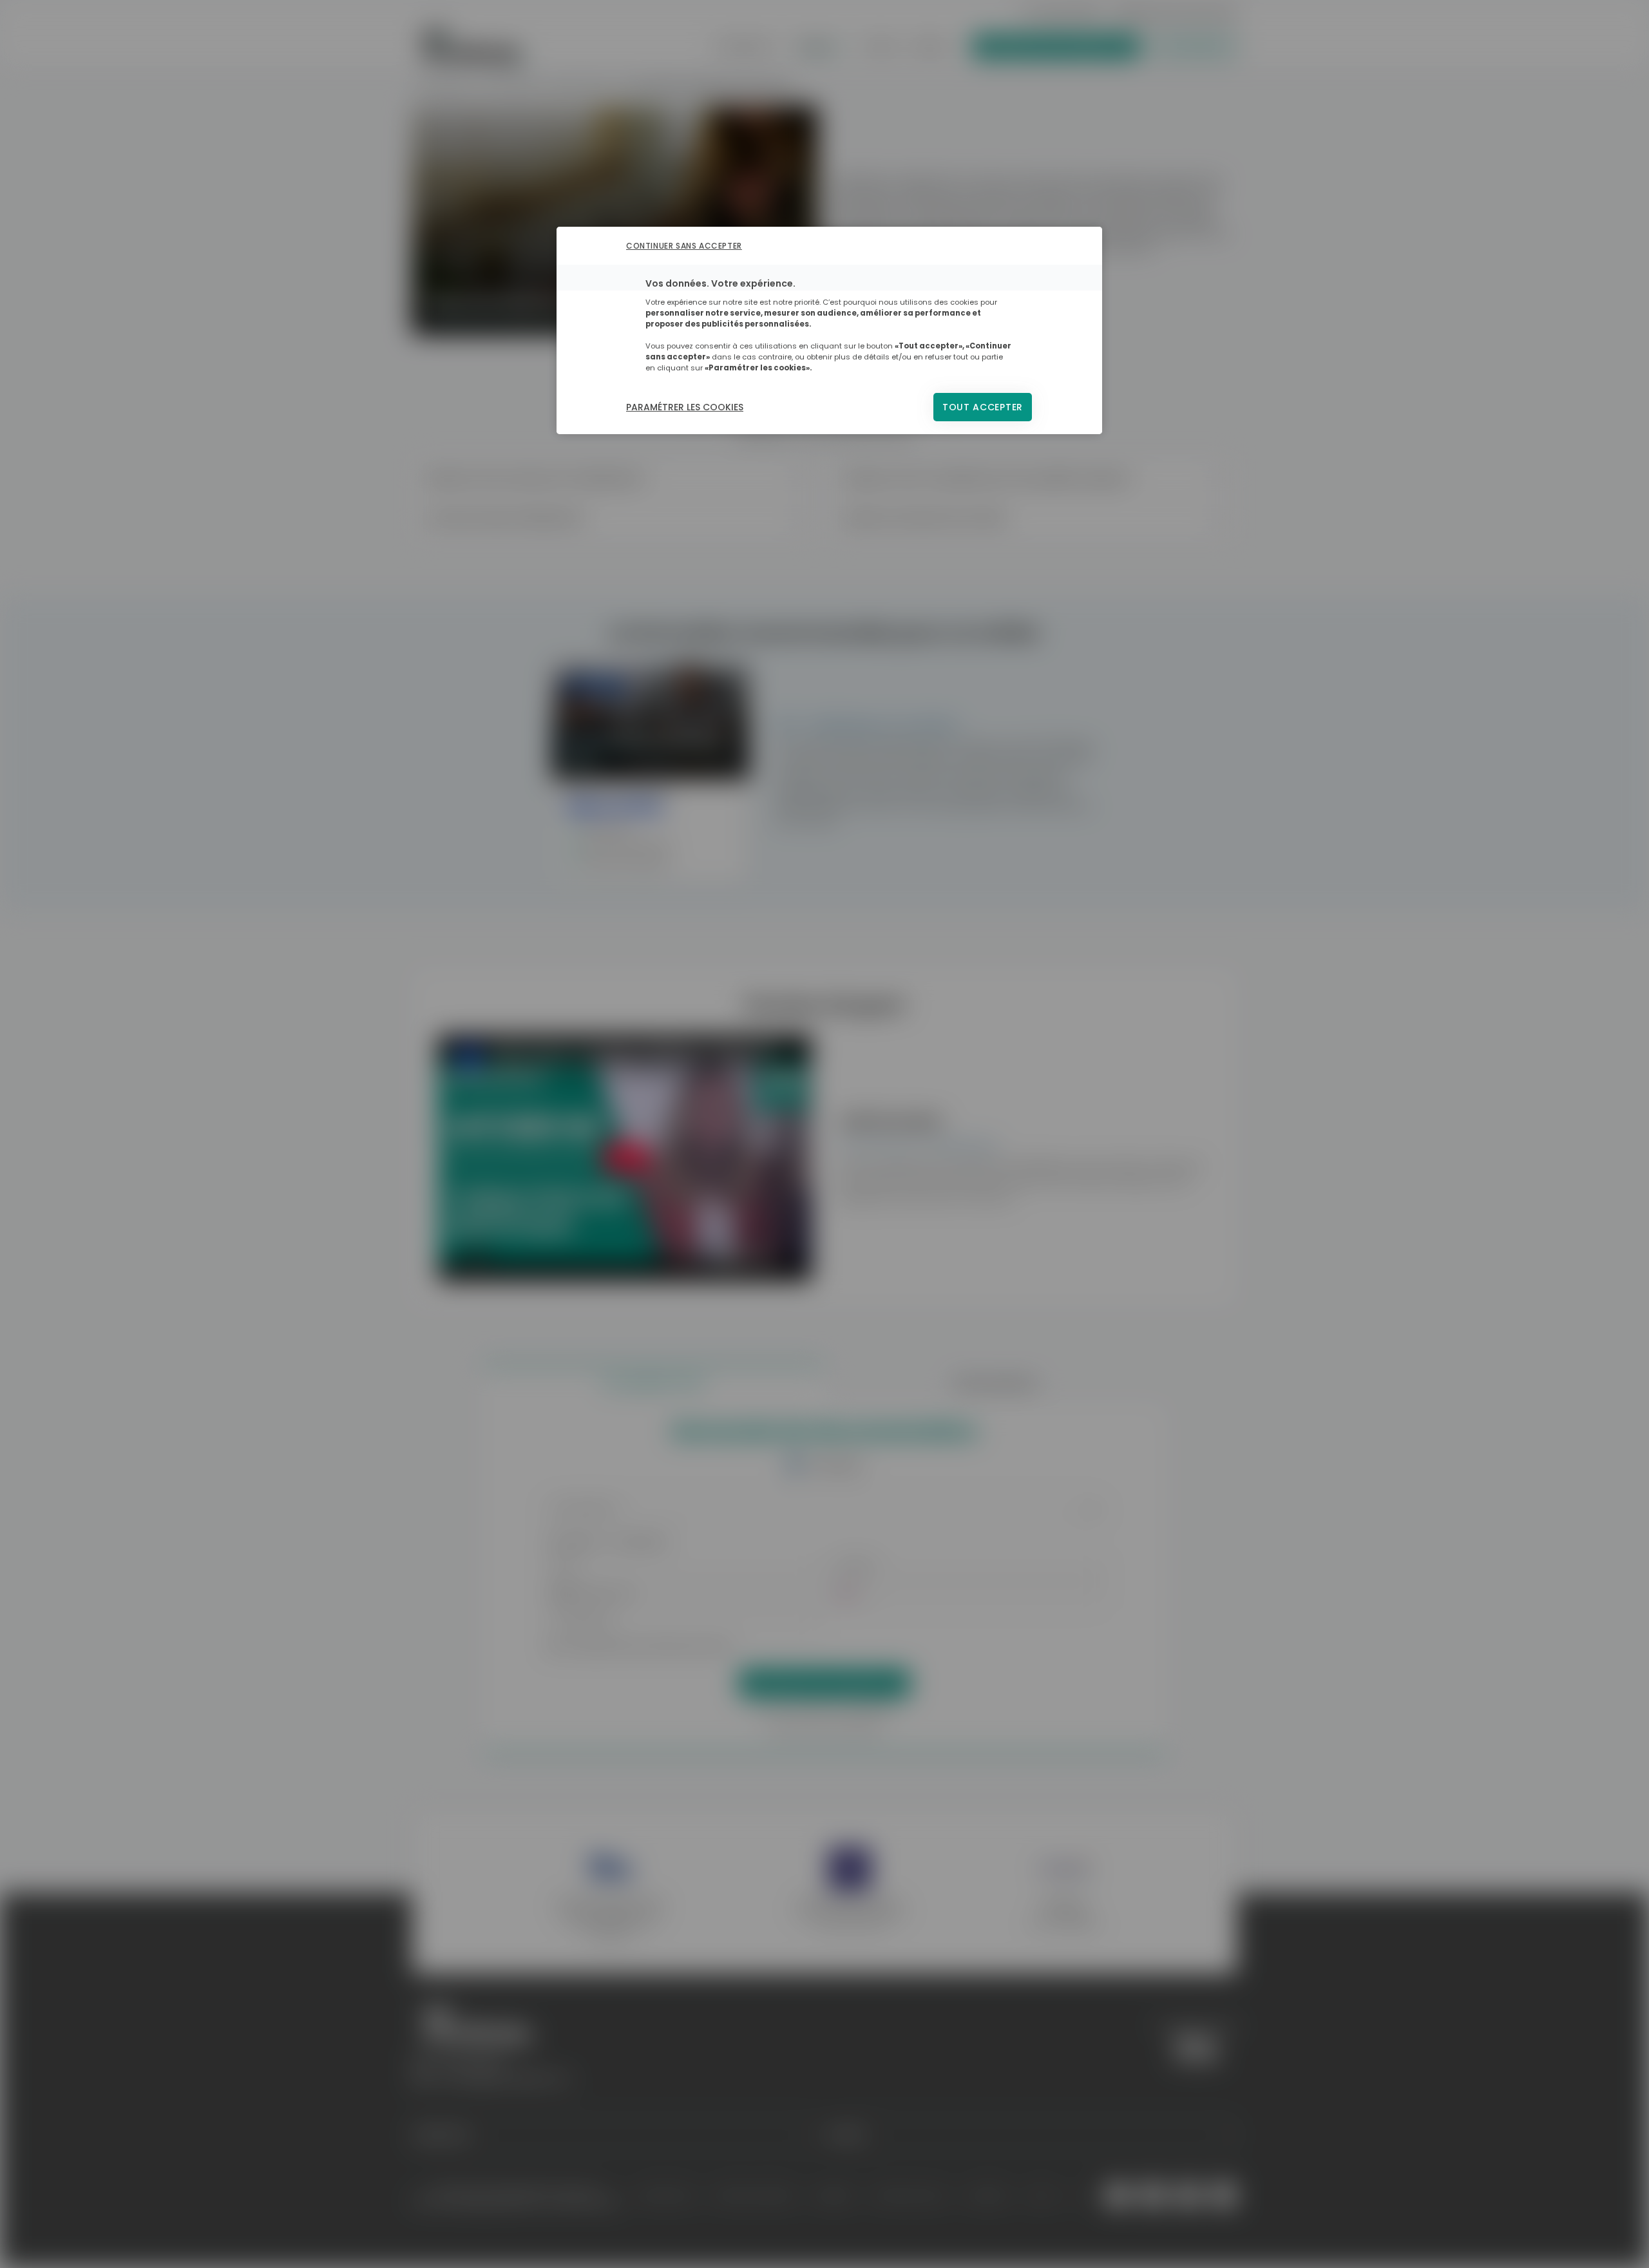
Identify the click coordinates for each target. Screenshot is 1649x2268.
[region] (829, 330)
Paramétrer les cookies (685, 407)
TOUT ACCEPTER (983, 407)
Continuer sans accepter (684, 246)
